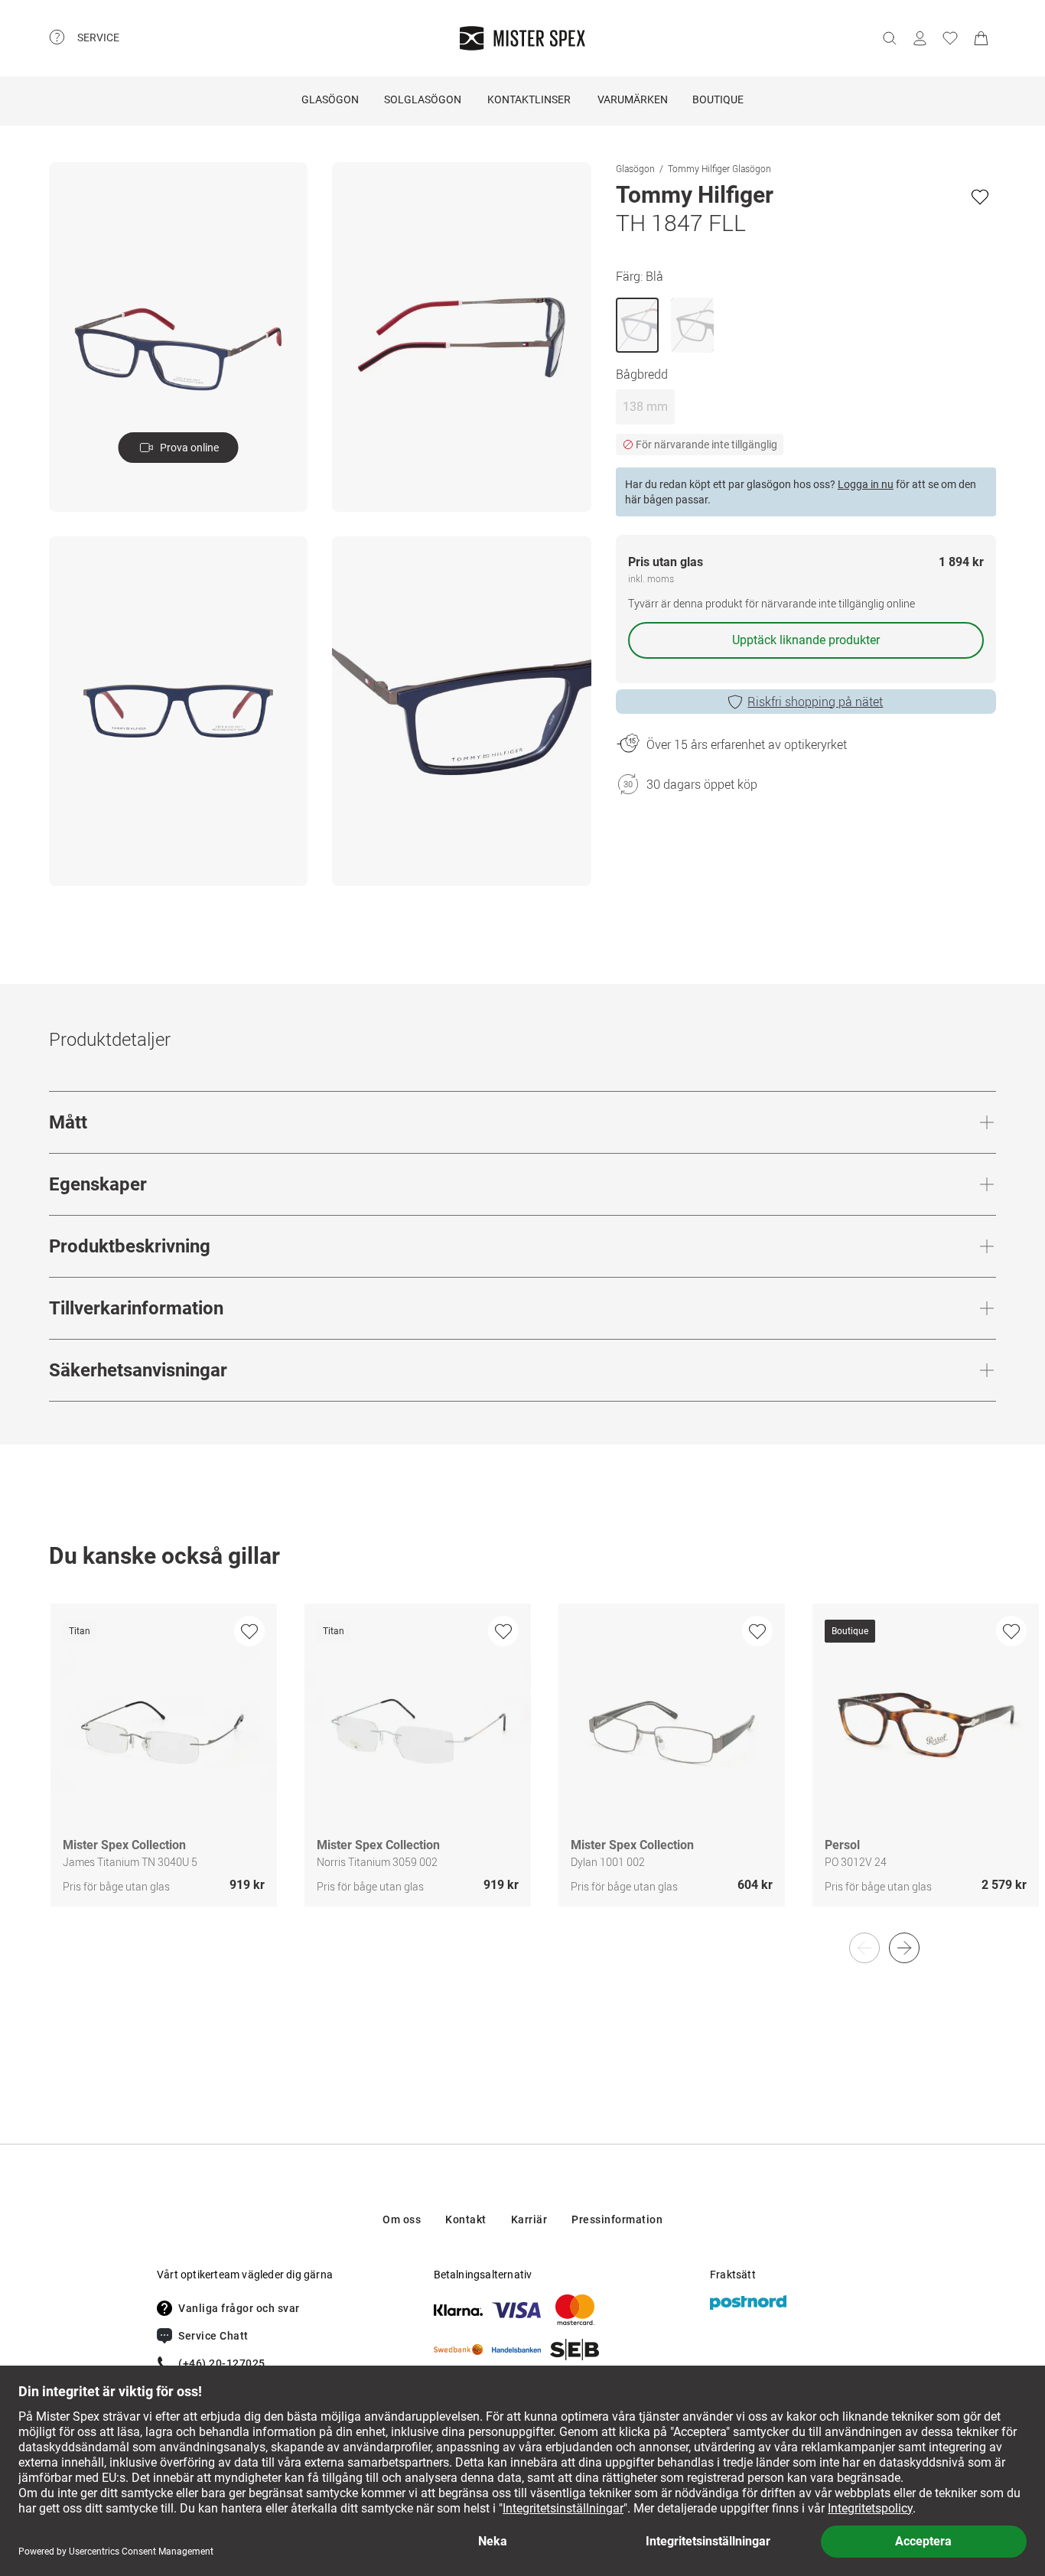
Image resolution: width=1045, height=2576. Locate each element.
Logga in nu (866, 484)
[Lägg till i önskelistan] (980, 197)
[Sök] (889, 38)
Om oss (402, 2219)
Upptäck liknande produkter (806, 640)
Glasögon (330, 99)
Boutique (718, 99)
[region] (522, 1771)
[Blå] (637, 325)
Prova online (189, 448)
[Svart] (692, 325)
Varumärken (633, 99)
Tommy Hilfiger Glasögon (719, 168)
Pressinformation (617, 2219)
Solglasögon (423, 99)
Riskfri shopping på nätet (815, 702)
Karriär (529, 2219)
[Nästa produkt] (904, 1948)
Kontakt (466, 2219)
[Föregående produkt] (864, 1948)
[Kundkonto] (920, 38)
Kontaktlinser (529, 99)
